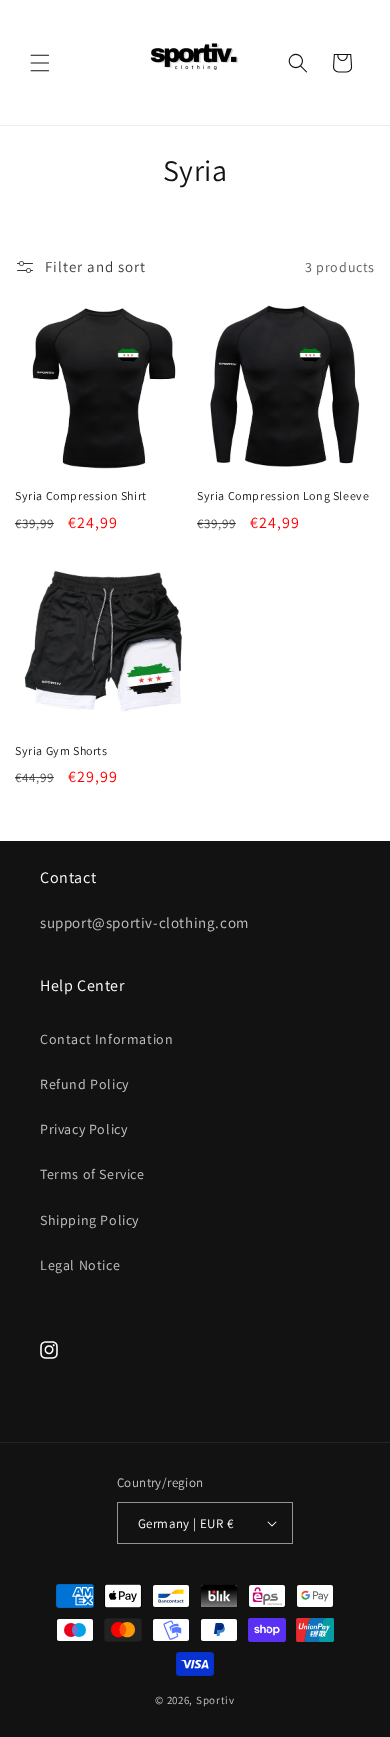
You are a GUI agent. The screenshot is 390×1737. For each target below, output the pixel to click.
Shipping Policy (89, 1220)
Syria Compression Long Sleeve (283, 495)
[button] (40, 63)
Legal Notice (80, 1265)
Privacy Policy (83, 1129)
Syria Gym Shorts (61, 750)
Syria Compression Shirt (81, 495)
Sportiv (215, 1700)
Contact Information (106, 1039)
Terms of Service (92, 1174)
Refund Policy (84, 1084)
